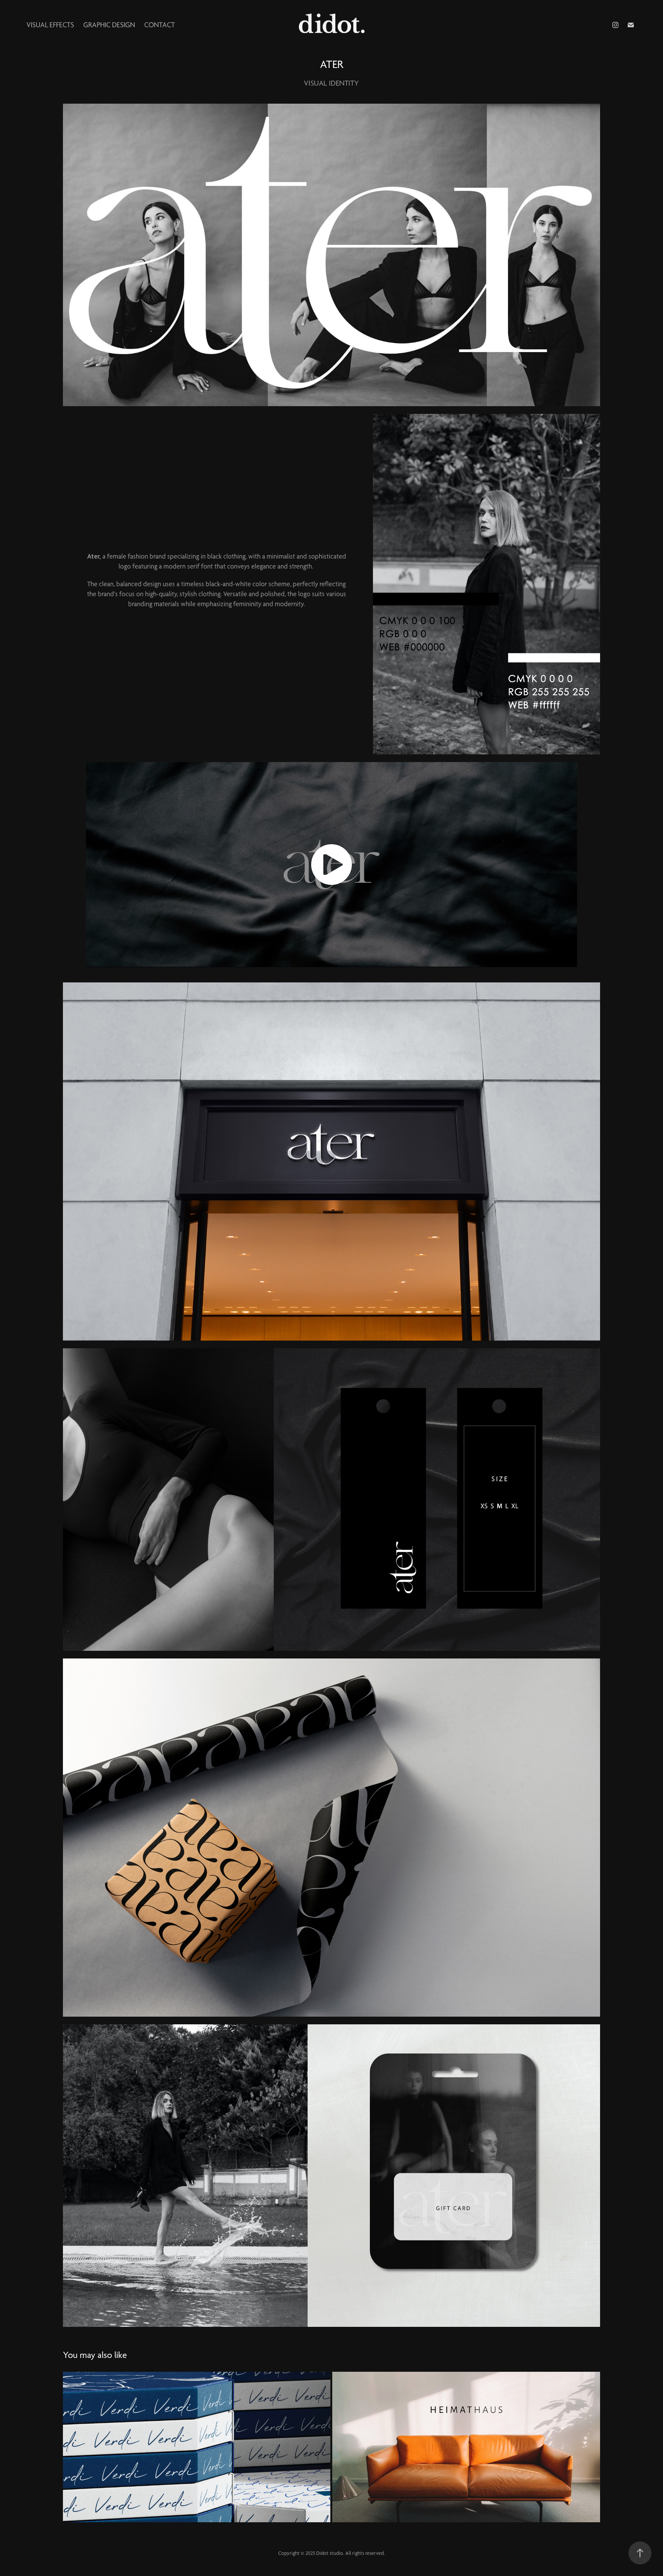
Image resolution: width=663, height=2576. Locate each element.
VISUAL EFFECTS (50, 25)
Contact (160, 25)
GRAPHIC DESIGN (109, 25)
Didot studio (330, 2553)
